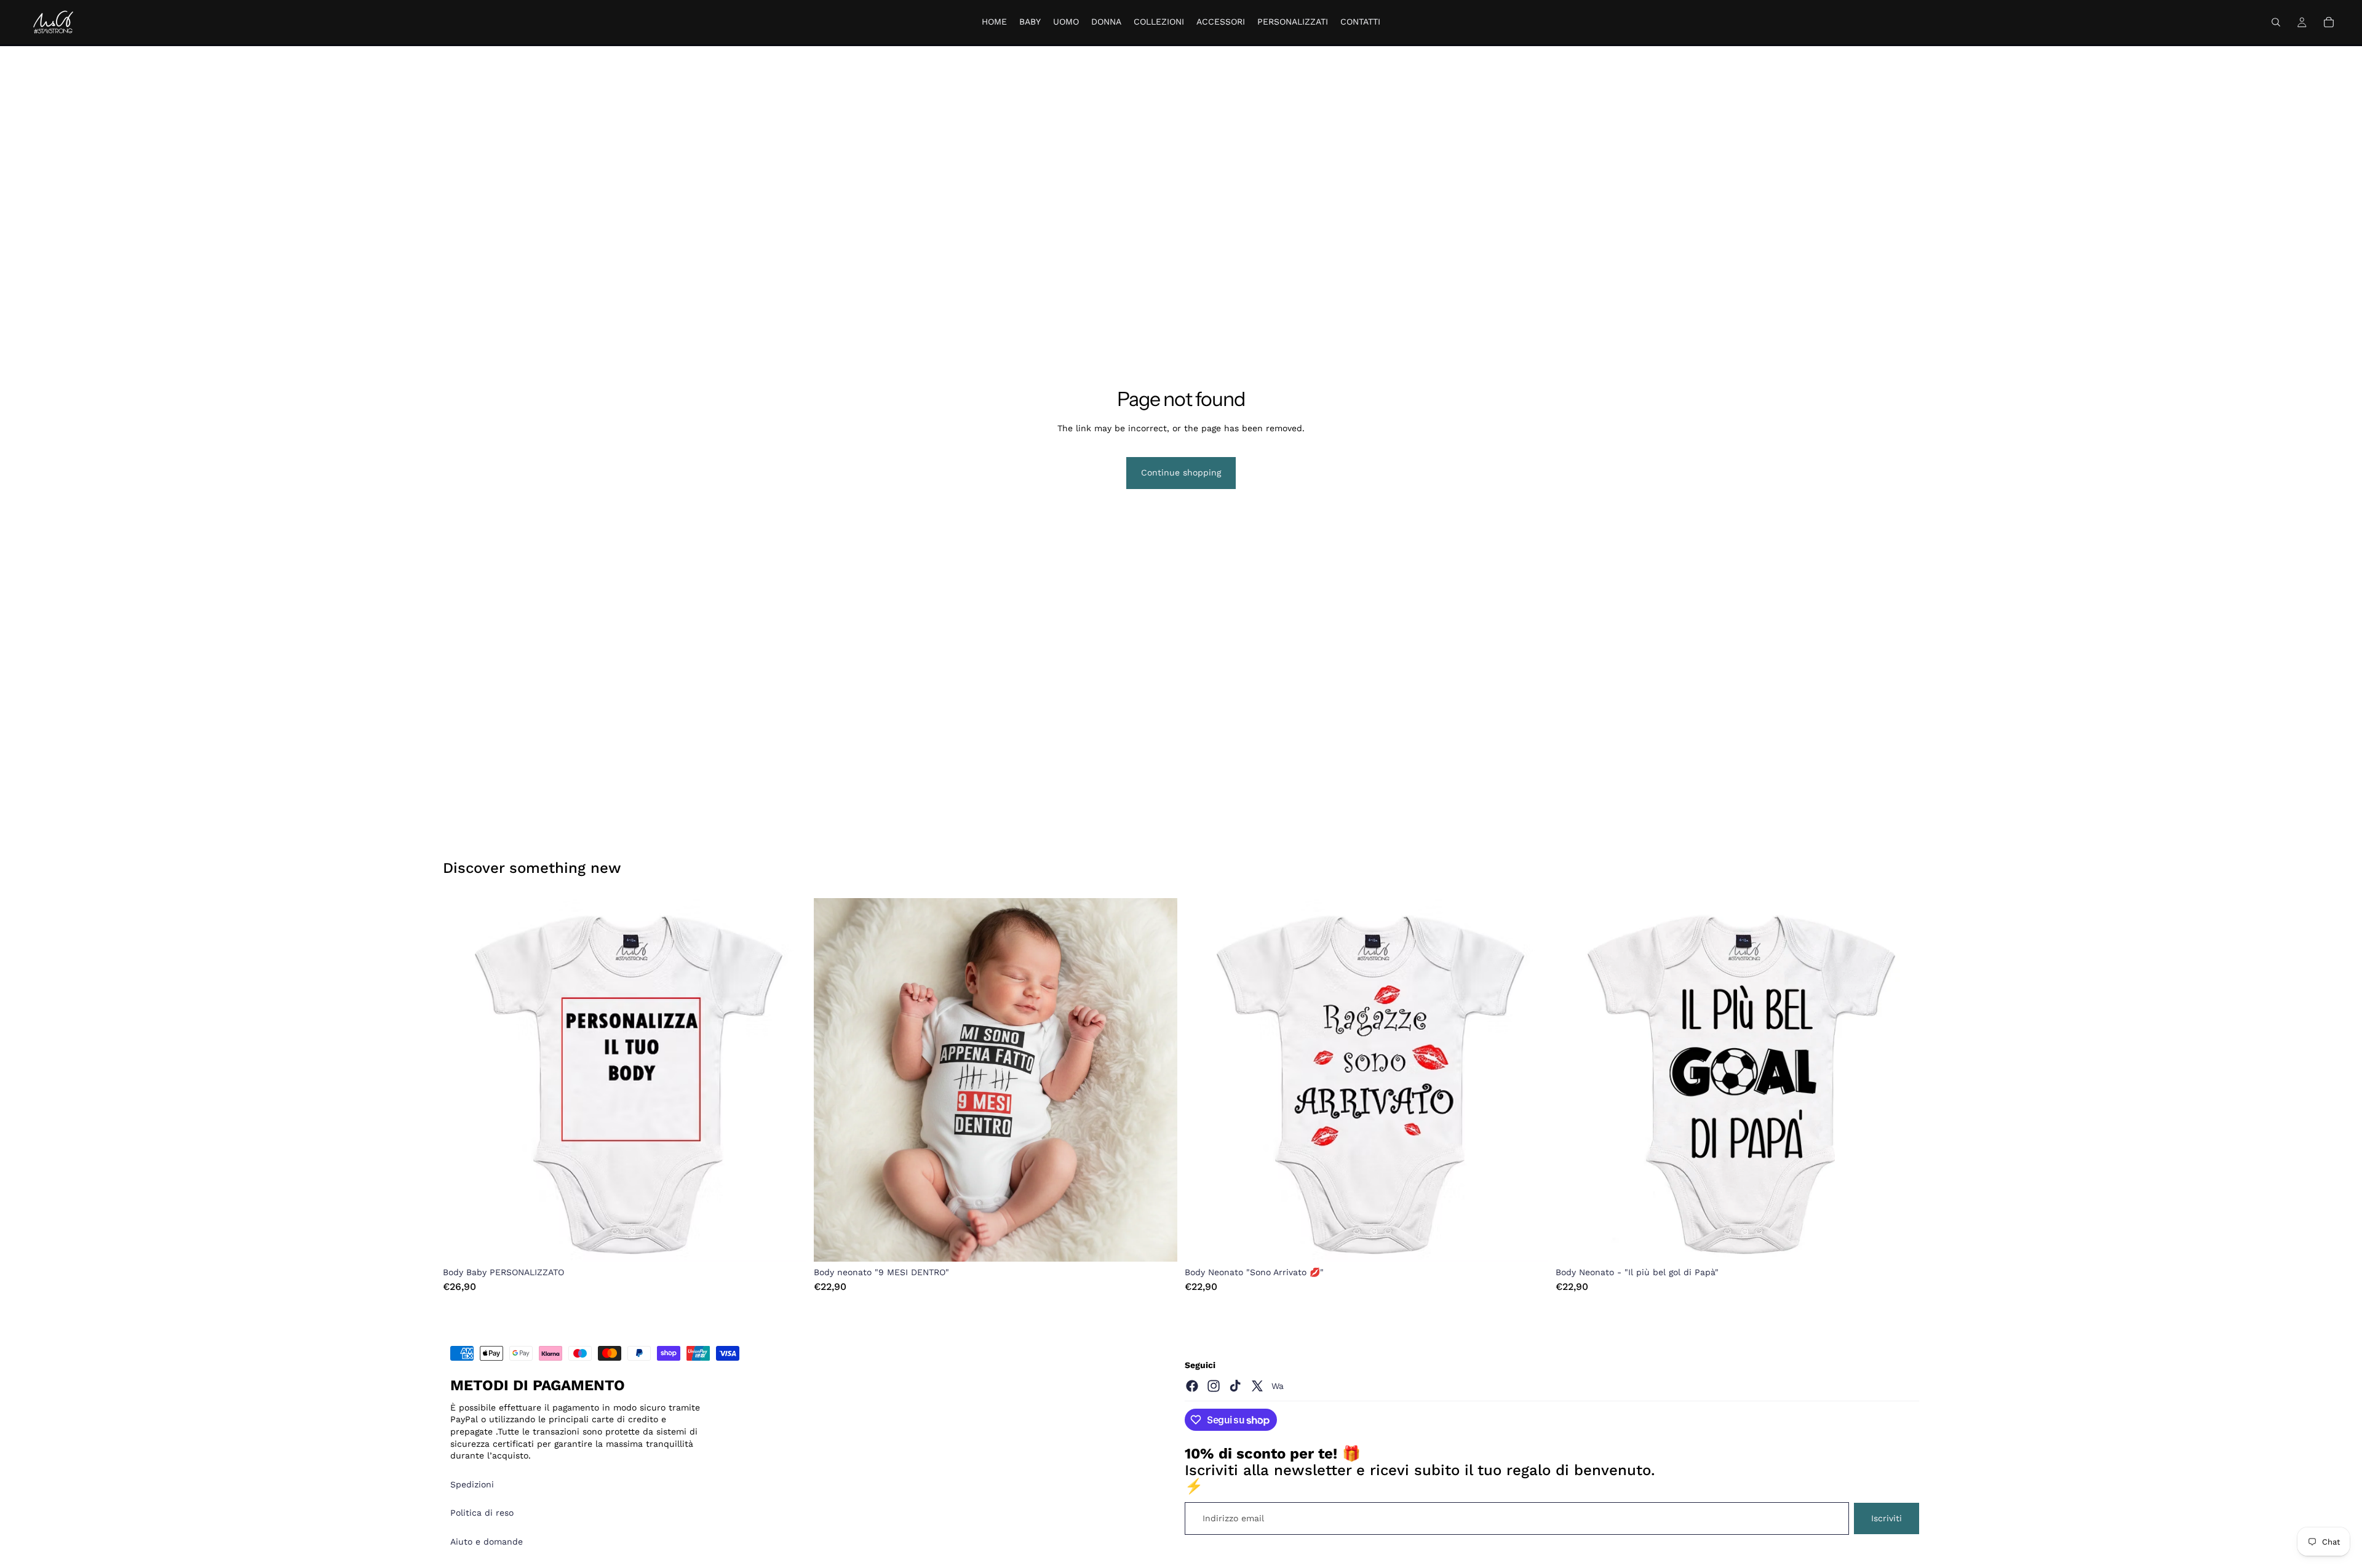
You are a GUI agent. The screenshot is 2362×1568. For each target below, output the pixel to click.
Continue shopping (1181, 472)
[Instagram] (1214, 1386)
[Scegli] (787, 1243)
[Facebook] (1192, 1386)
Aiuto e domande (487, 1542)
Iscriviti (1887, 1518)
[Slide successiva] (788, 1080)
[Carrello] (2329, 22)
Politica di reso (482, 1513)
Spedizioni (472, 1484)
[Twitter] (1257, 1386)
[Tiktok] (1235, 1386)
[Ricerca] (2276, 22)
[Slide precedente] (461, 1080)
